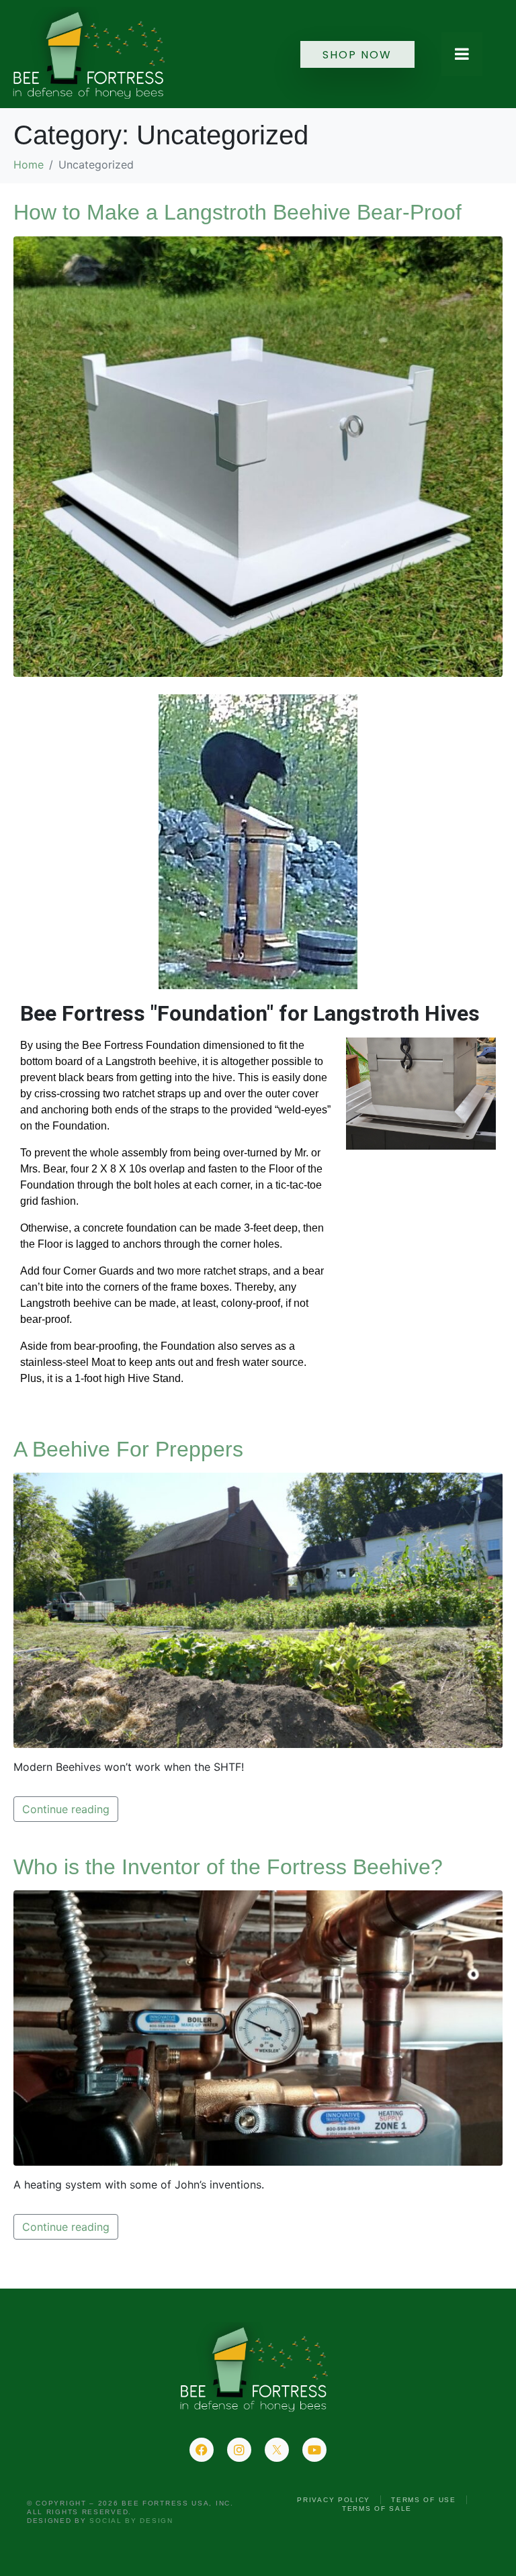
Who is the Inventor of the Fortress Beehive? (228, 1867)
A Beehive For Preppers (128, 1449)
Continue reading (66, 1809)
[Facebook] (202, 2450)
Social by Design (131, 2521)
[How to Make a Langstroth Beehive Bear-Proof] (258, 455)
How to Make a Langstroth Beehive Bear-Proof (238, 212)
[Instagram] (239, 2450)
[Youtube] (314, 2450)
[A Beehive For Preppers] (258, 1609)
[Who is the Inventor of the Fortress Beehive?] (258, 2027)
